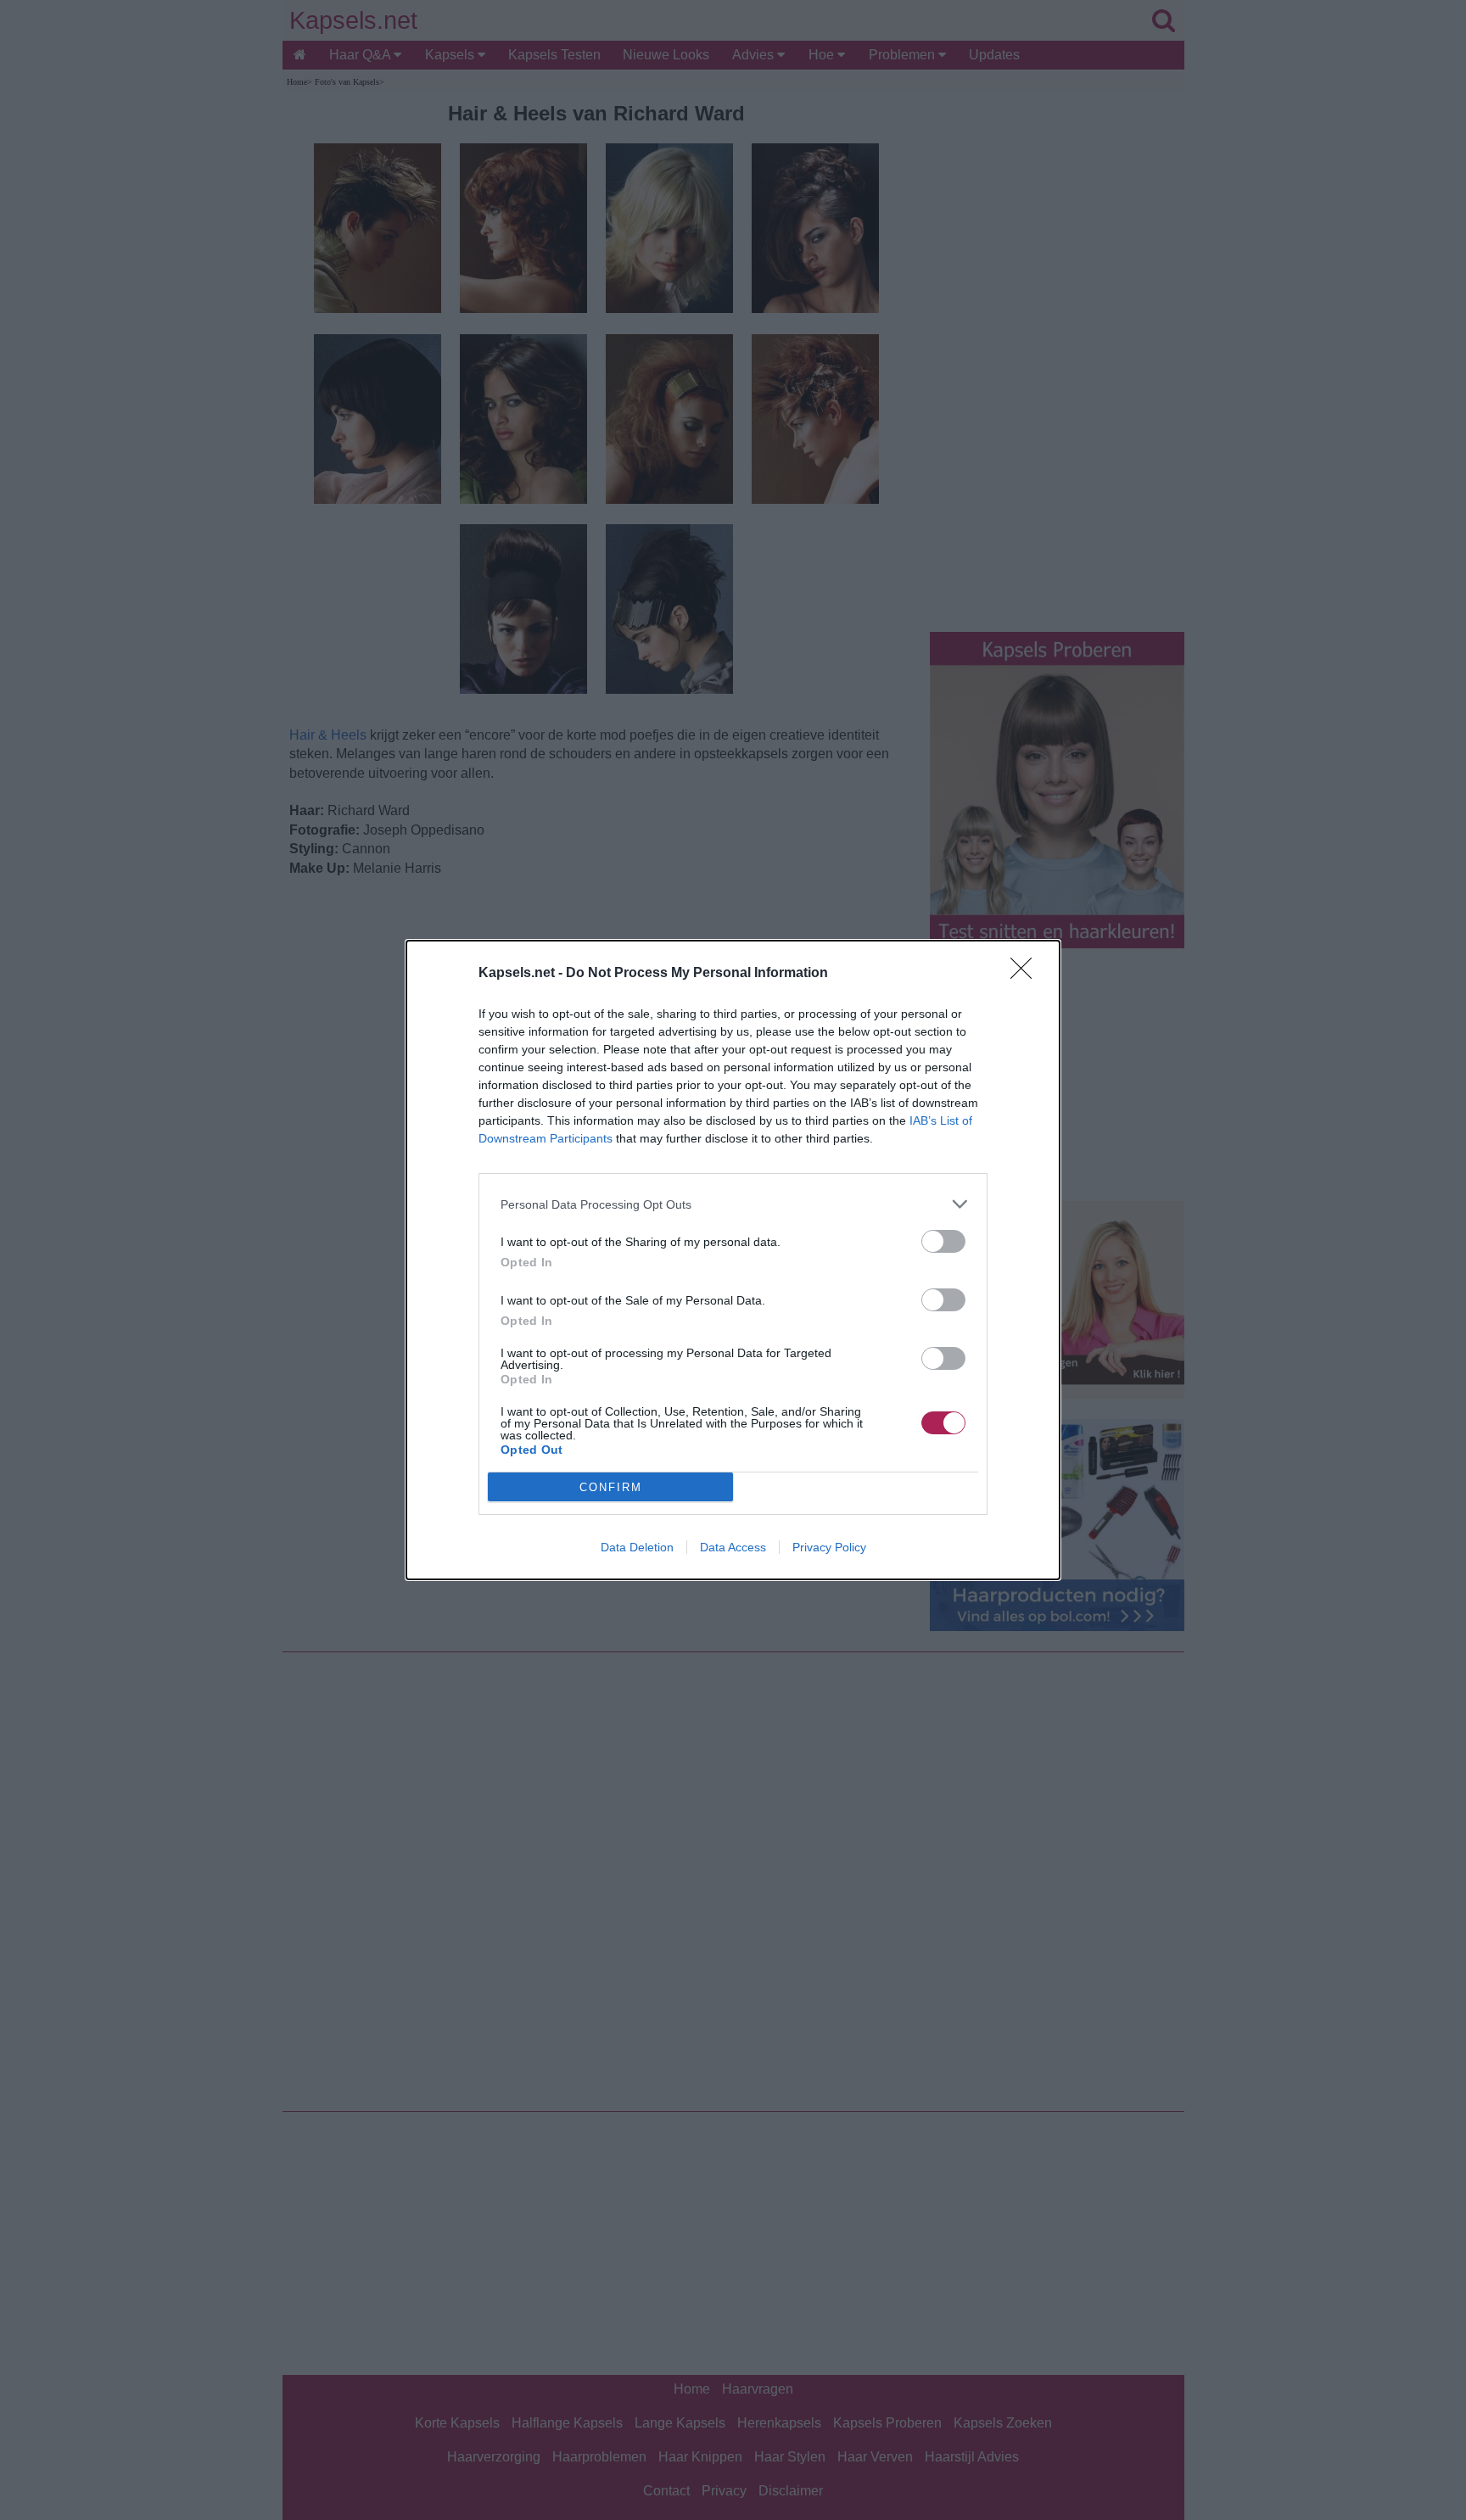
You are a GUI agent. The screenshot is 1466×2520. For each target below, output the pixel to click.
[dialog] (733, 1260)
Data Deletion (637, 1547)
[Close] (1027, 974)
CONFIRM (611, 1487)
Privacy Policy (829, 1547)
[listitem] (733, 1204)
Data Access (733, 1547)
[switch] (943, 1241)
